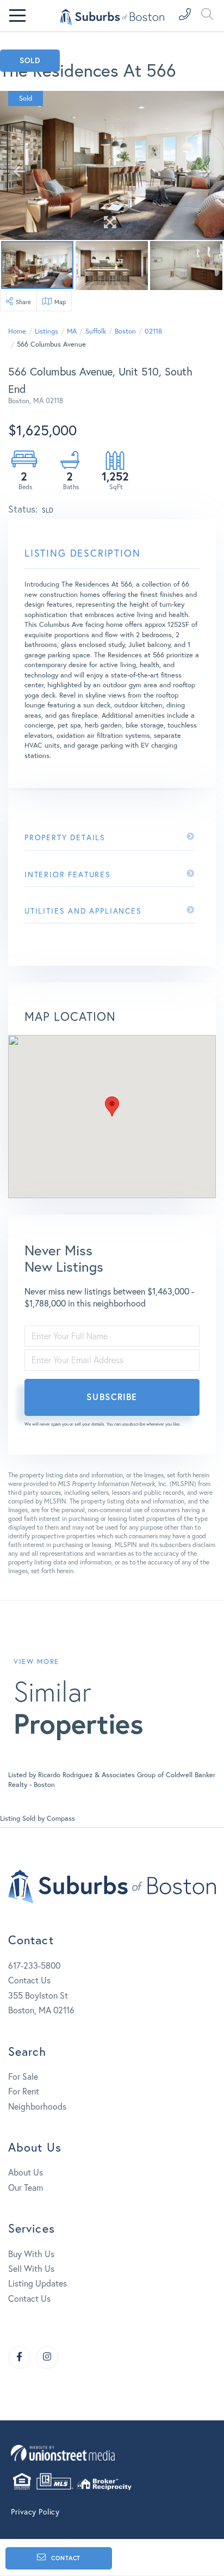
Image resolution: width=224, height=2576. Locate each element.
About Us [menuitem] (26, 2172)
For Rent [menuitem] (24, 2091)
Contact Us (29, 1980)
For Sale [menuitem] (23, 2076)
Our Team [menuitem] (26, 2187)
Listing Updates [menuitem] (38, 2283)
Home (17, 331)
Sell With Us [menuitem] (31, 2268)
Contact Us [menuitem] (29, 2298)
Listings (46, 331)
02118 (153, 331)
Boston (125, 331)
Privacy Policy (35, 2512)
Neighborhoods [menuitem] (37, 2106)
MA (72, 331)
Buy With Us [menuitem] (31, 2254)
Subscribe (112, 1397)
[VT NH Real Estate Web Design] (112, 2453)
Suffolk (96, 331)
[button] (112, 1107)
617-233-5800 (34, 1965)
